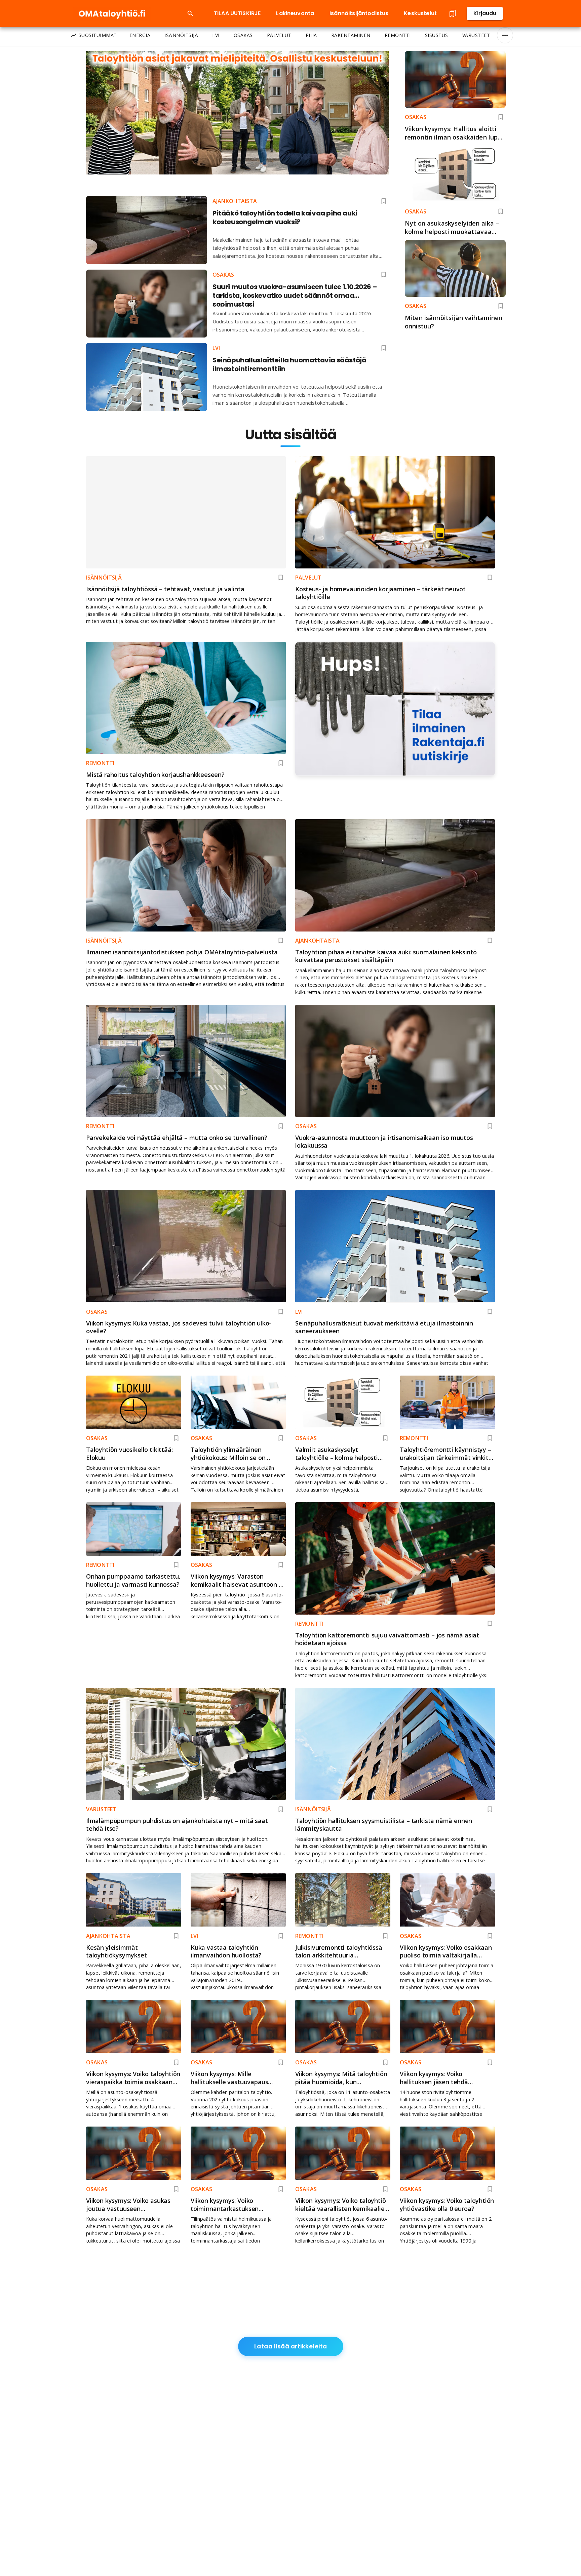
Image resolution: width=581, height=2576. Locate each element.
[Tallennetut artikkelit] (453, 13)
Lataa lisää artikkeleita (291, 2346)
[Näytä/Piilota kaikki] (505, 35)
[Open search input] (190, 13)
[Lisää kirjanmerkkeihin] (501, 117)
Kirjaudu (485, 13)
